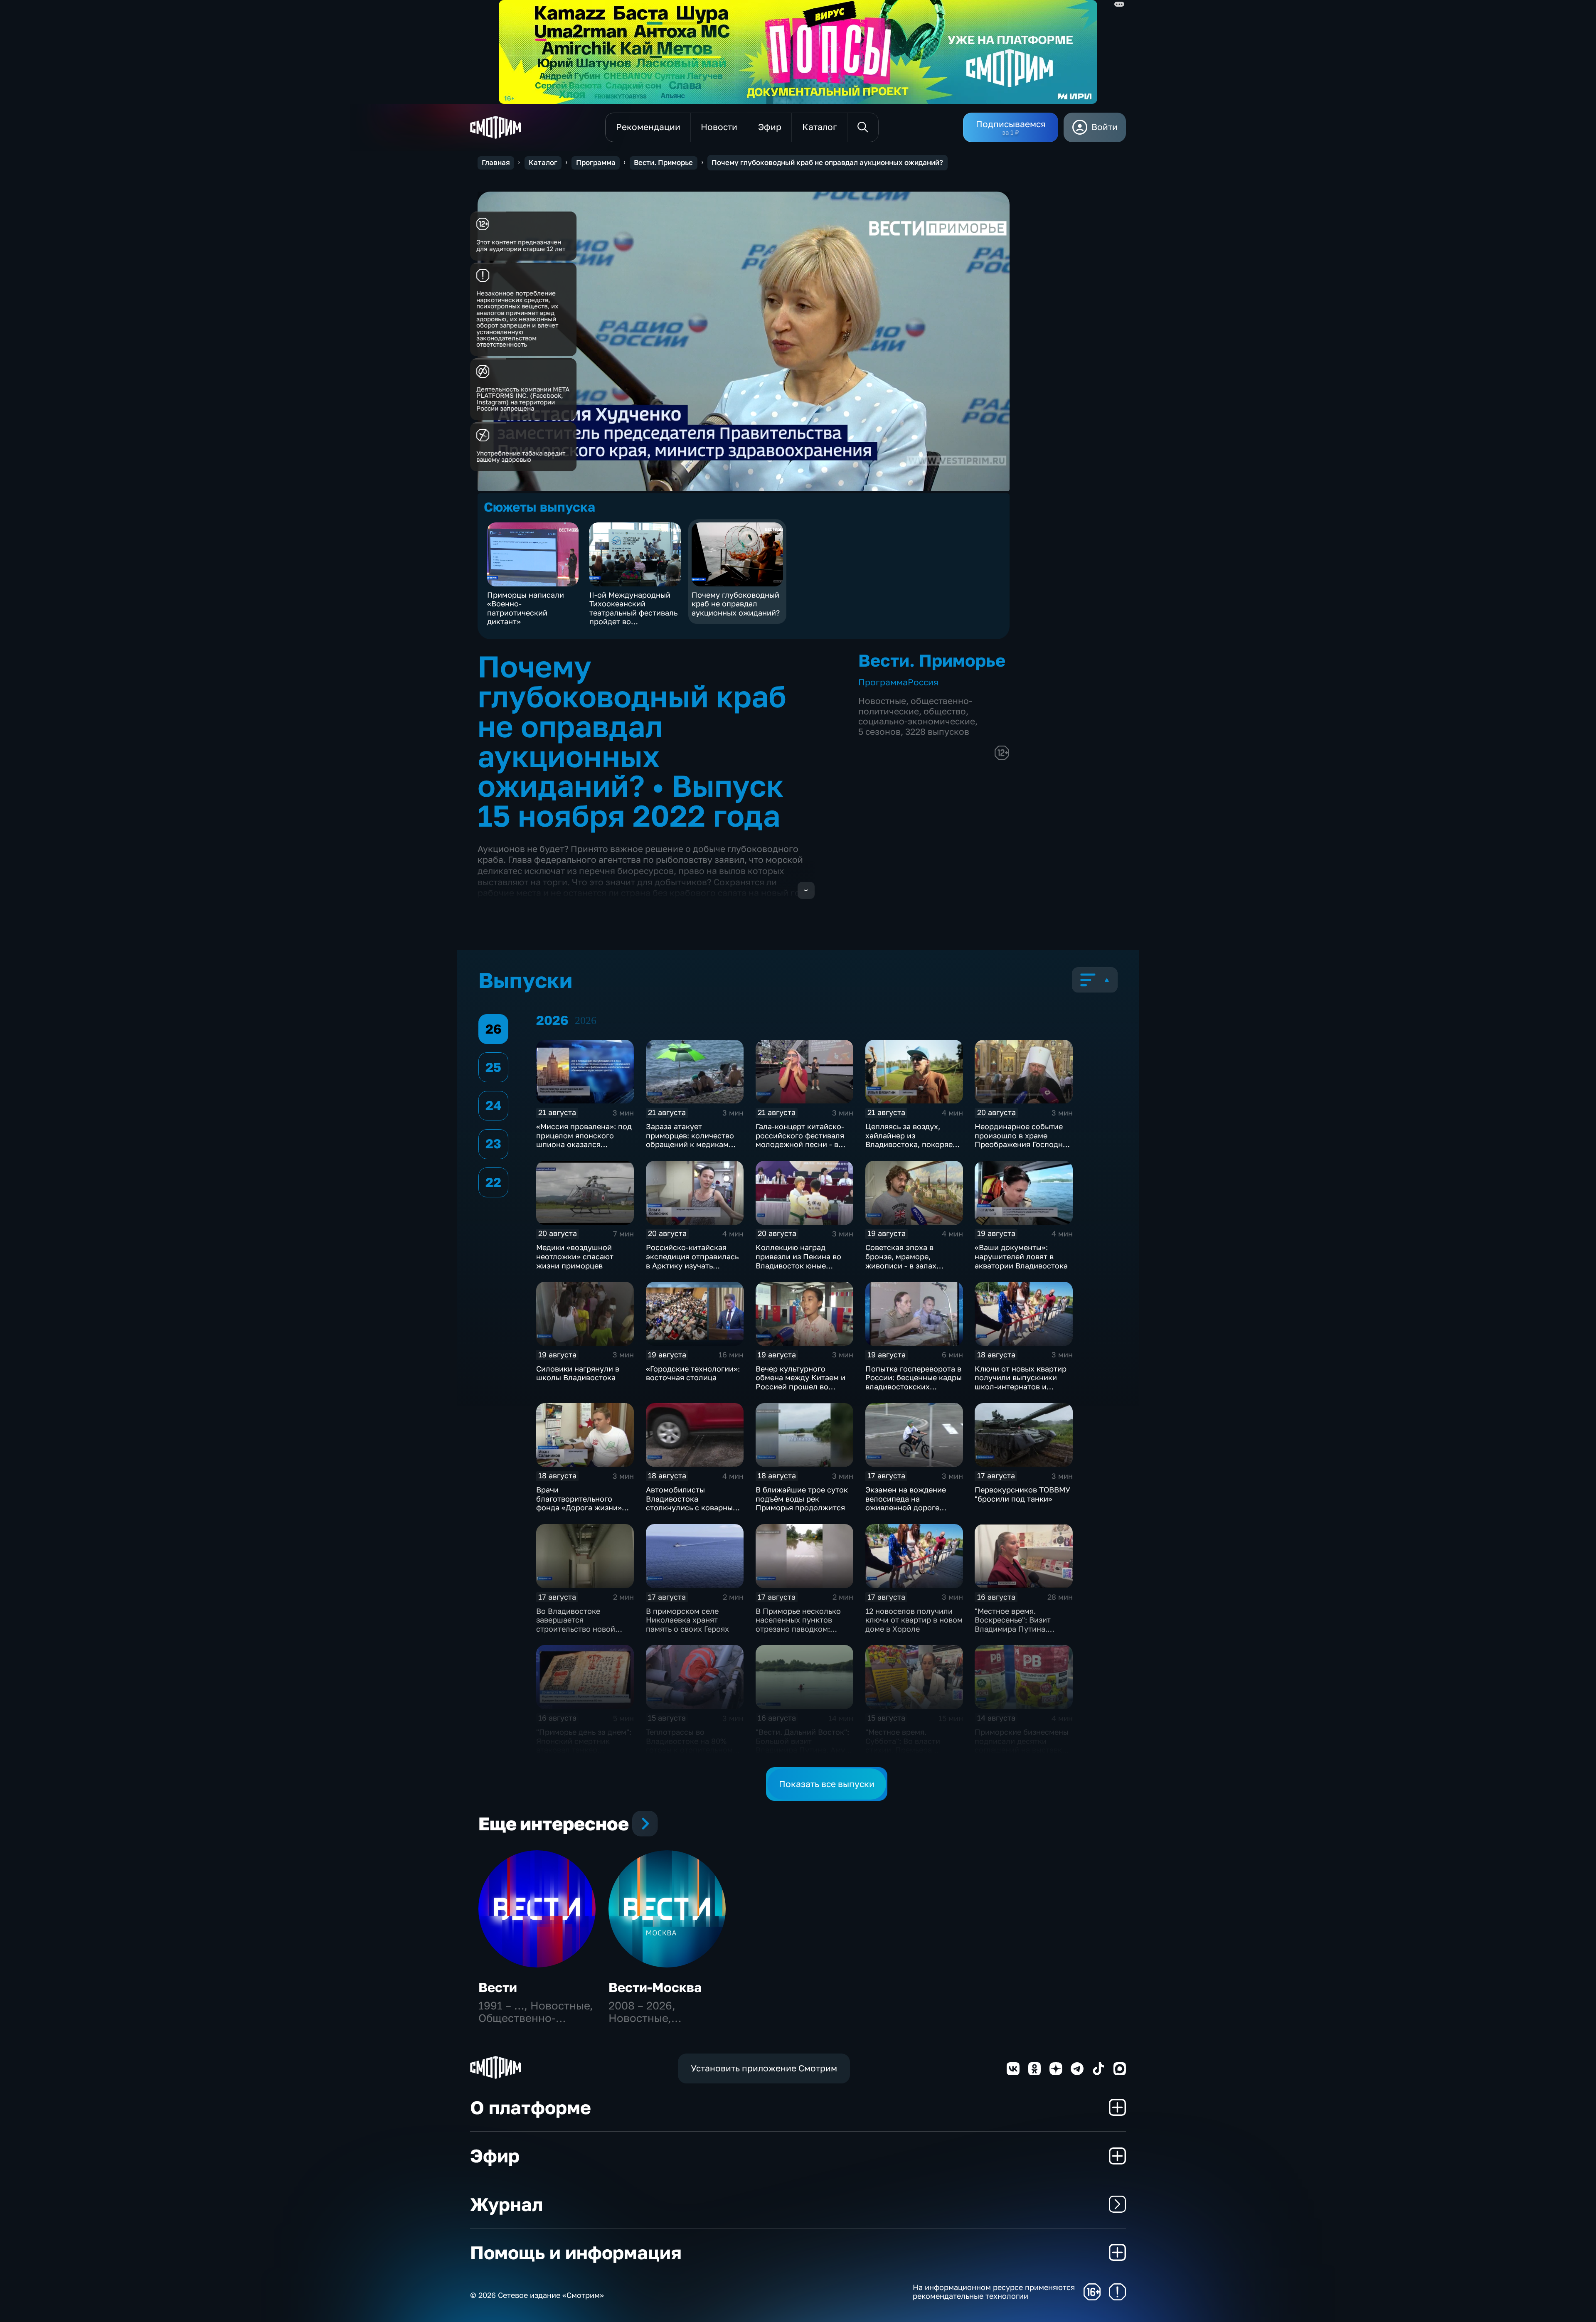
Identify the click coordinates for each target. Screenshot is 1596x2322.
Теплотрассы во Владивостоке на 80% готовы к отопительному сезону (691, 1745)
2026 (586, 1021)
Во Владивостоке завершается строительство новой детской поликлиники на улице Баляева (582, 1629)
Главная (496, 163)
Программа (596, 163)
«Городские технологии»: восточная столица (693, 1373)
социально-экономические (917, 721)
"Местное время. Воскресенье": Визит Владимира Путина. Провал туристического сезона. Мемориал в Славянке (1019, 1633)
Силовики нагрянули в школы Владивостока (578, 1373)
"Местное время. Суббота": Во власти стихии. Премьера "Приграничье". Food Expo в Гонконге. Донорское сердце (914, 1754)
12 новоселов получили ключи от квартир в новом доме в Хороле (914, 1620)
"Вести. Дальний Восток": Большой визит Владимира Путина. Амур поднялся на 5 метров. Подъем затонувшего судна (803, 1754)
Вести (498, 1987)
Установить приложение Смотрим (764, 2068)
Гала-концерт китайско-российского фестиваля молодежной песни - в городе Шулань (800, 1140)
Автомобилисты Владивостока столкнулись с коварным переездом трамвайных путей (692, 1507)
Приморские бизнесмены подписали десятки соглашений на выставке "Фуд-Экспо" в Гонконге (1022, 1745)
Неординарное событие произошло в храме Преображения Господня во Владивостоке (1021, 1140)
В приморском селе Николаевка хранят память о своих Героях (687, 1620)
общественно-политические (915, 706)
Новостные (882, 701)
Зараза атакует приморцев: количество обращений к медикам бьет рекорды (690, 1140)
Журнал (506, 2204)
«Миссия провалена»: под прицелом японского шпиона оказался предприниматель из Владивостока (584, 1144)
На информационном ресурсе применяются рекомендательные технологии (994, 2292)
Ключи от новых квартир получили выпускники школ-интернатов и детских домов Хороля (1021, 1382)
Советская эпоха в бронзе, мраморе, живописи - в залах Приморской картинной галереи (910, 1265)
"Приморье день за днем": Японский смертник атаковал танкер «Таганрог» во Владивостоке (584, 1750)
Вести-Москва (655, 1987)
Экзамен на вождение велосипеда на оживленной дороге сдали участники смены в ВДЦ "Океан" (913, 1507)
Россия (923, 682)
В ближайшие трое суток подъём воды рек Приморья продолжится (802, 1498)
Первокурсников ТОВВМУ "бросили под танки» (1022, 1494)
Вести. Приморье (663, 163)
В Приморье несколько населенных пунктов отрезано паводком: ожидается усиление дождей (798, 1629)
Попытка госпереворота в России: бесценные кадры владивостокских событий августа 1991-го (914, 1382)
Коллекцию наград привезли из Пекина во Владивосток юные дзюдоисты (798, 1261)
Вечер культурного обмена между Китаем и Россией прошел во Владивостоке (800, 1382)
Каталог (543, 163)
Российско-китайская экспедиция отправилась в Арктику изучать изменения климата (692, 1261)
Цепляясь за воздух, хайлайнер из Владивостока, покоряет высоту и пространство (911, 1140)
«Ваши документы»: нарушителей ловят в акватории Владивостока (1021, 1256)
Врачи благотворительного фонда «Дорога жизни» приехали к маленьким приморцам (579, 1507)
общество (945, 711)
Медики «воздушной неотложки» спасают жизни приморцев (575, 1256)
